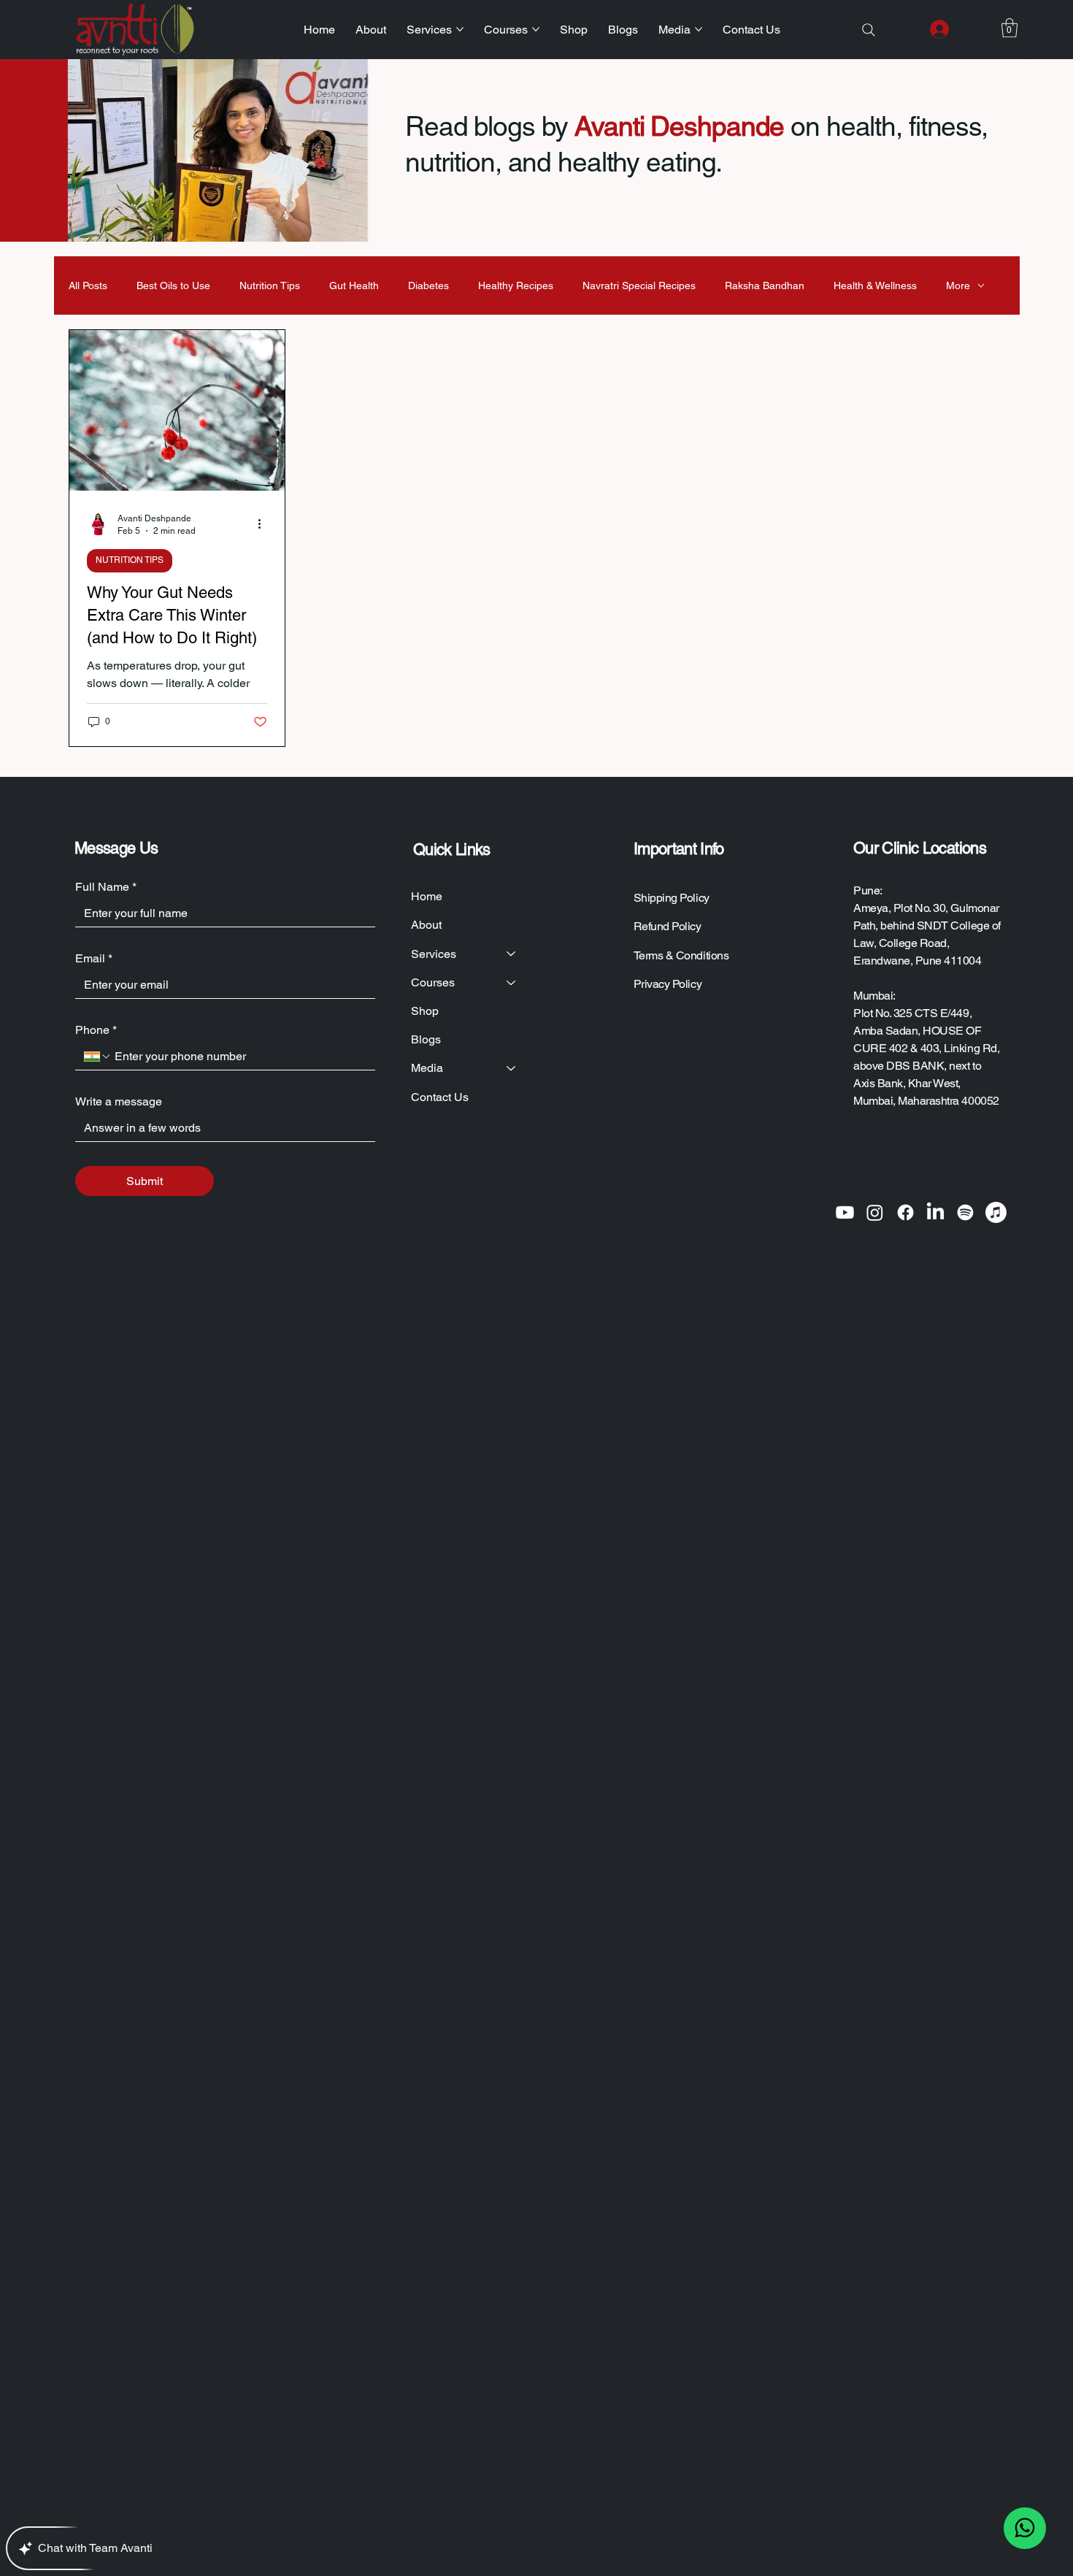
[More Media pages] (699, 29)
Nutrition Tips (270, 285)
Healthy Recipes (516, 285)
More (958, 285)
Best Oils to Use (173, 285)
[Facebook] (905, 1212)
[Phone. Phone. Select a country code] (98, 1057)
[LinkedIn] (935, 1212)
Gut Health (354, 285)
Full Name (106, 887)
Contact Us (440, 1097)
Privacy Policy (668, 984)
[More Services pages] (460, 29)
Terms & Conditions (681, 955)
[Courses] (512, 982)
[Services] (512, 954)
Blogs (426, 1039)
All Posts (88, 285)
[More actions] (265, 524)
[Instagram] (875, 1212)
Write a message (119, 1101)
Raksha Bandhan (765, 285)
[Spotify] (965, 1212)
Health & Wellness (875, 285)
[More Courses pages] (536, 29)
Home (427, 896)
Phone (96, 1030)
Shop (425, 1011)
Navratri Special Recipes (639, 285)
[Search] (869, 30)
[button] (1009, 28)
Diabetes (428, 285)
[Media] (512, 1068)
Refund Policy (668, 926)
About (426, 925)
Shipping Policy (672, 898)
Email (94, 958)
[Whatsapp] (1025, 2529)
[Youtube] (845, 1212)
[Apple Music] (996, 1212)
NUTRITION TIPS (130, 560)
